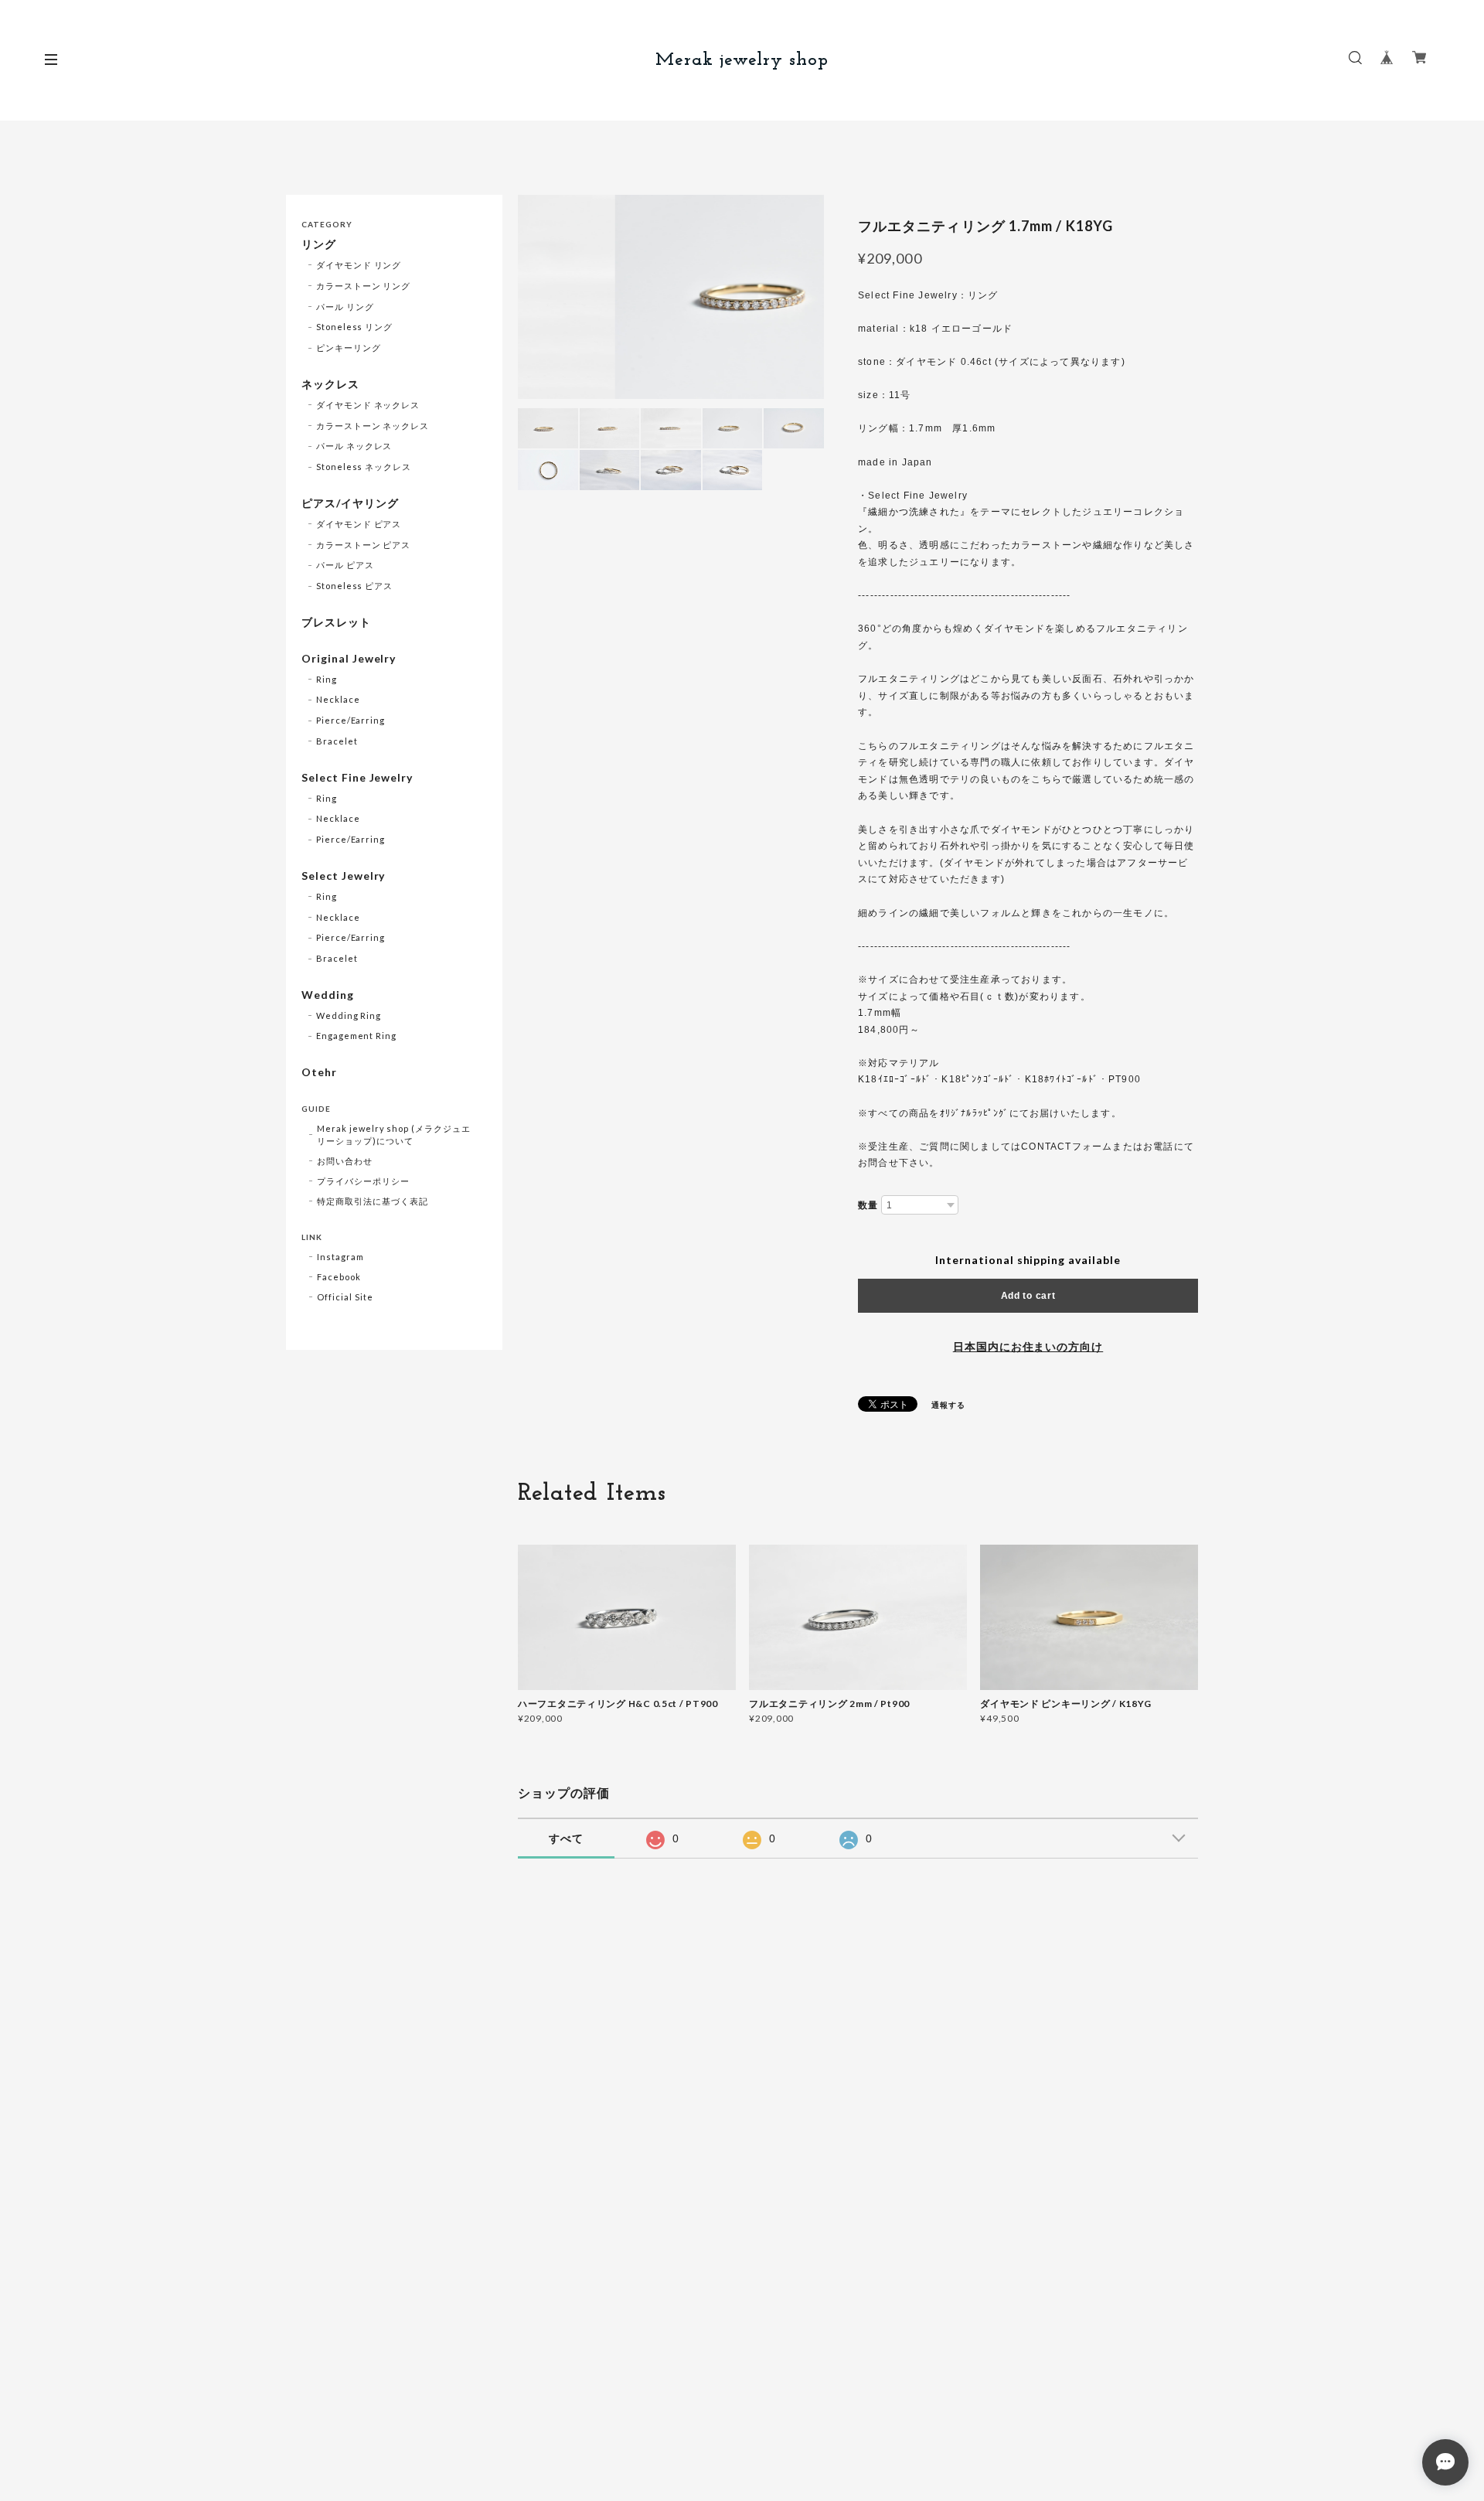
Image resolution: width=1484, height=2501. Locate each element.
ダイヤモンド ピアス (359, 524)
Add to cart (1028, 1296)
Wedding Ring (349, 1015)
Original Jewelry (349, 659)
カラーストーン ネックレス (373, 426)
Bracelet (337, 741)
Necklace (338, 699)
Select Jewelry (343, 876)
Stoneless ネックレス (364, 467)
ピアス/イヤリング (350, 503)
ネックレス (330, 384)
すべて (566, 1838)
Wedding (328, 995)
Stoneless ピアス (354, 586)
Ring (327, 679)
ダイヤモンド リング (359, 265)
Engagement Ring (356, 1036)
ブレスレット (336, 622)
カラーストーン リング (364, 286)
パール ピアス (345, 565)
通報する (948, 1405)
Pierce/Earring (351, 720)
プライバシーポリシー (363, 1181)
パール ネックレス (354, 446)
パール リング (345, 307)
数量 (868, 1205)
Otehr (319, 1072)
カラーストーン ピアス (364, 545)
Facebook (339, 1277)
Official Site (345, 1297)
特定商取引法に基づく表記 (373, 1201)
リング (319, 244)
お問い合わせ (345, 1161)
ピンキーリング (349, 348)
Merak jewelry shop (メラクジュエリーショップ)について (394, 1135)
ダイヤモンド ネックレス (368, 405)
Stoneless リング (354, 327)
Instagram (340, 1257)
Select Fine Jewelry (357, 778)
